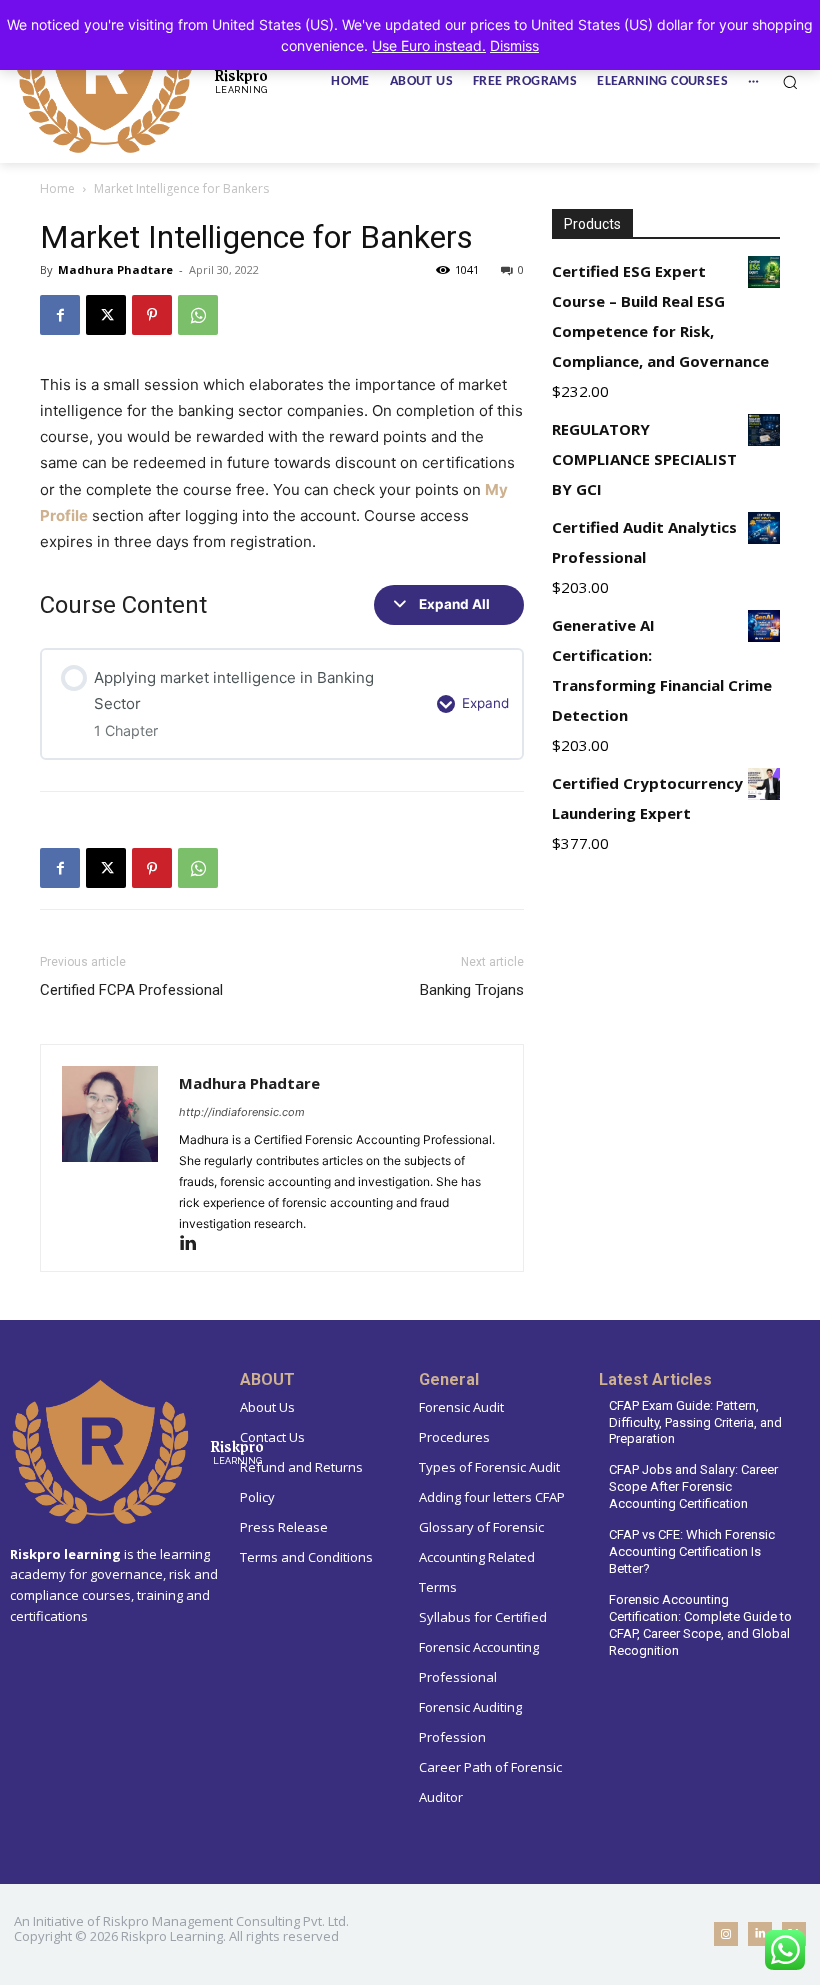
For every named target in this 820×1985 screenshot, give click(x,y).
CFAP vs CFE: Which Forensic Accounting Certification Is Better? (692, 1551)
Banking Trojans (472, 990)
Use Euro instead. (429, 45)
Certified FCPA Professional (131, 990)
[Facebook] (60, 315)
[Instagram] (726, 1934)
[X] (106, 315)
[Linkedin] (195, 1244)
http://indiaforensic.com (242, 1112)
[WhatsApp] (198, 315)
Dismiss (514, 45)
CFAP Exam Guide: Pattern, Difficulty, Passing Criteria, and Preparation (695, 1422)
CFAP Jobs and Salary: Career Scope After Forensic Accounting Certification (693, 1486)
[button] (790, 82)
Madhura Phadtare (115, 269)
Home (57, 188)
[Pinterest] (152, 315)
